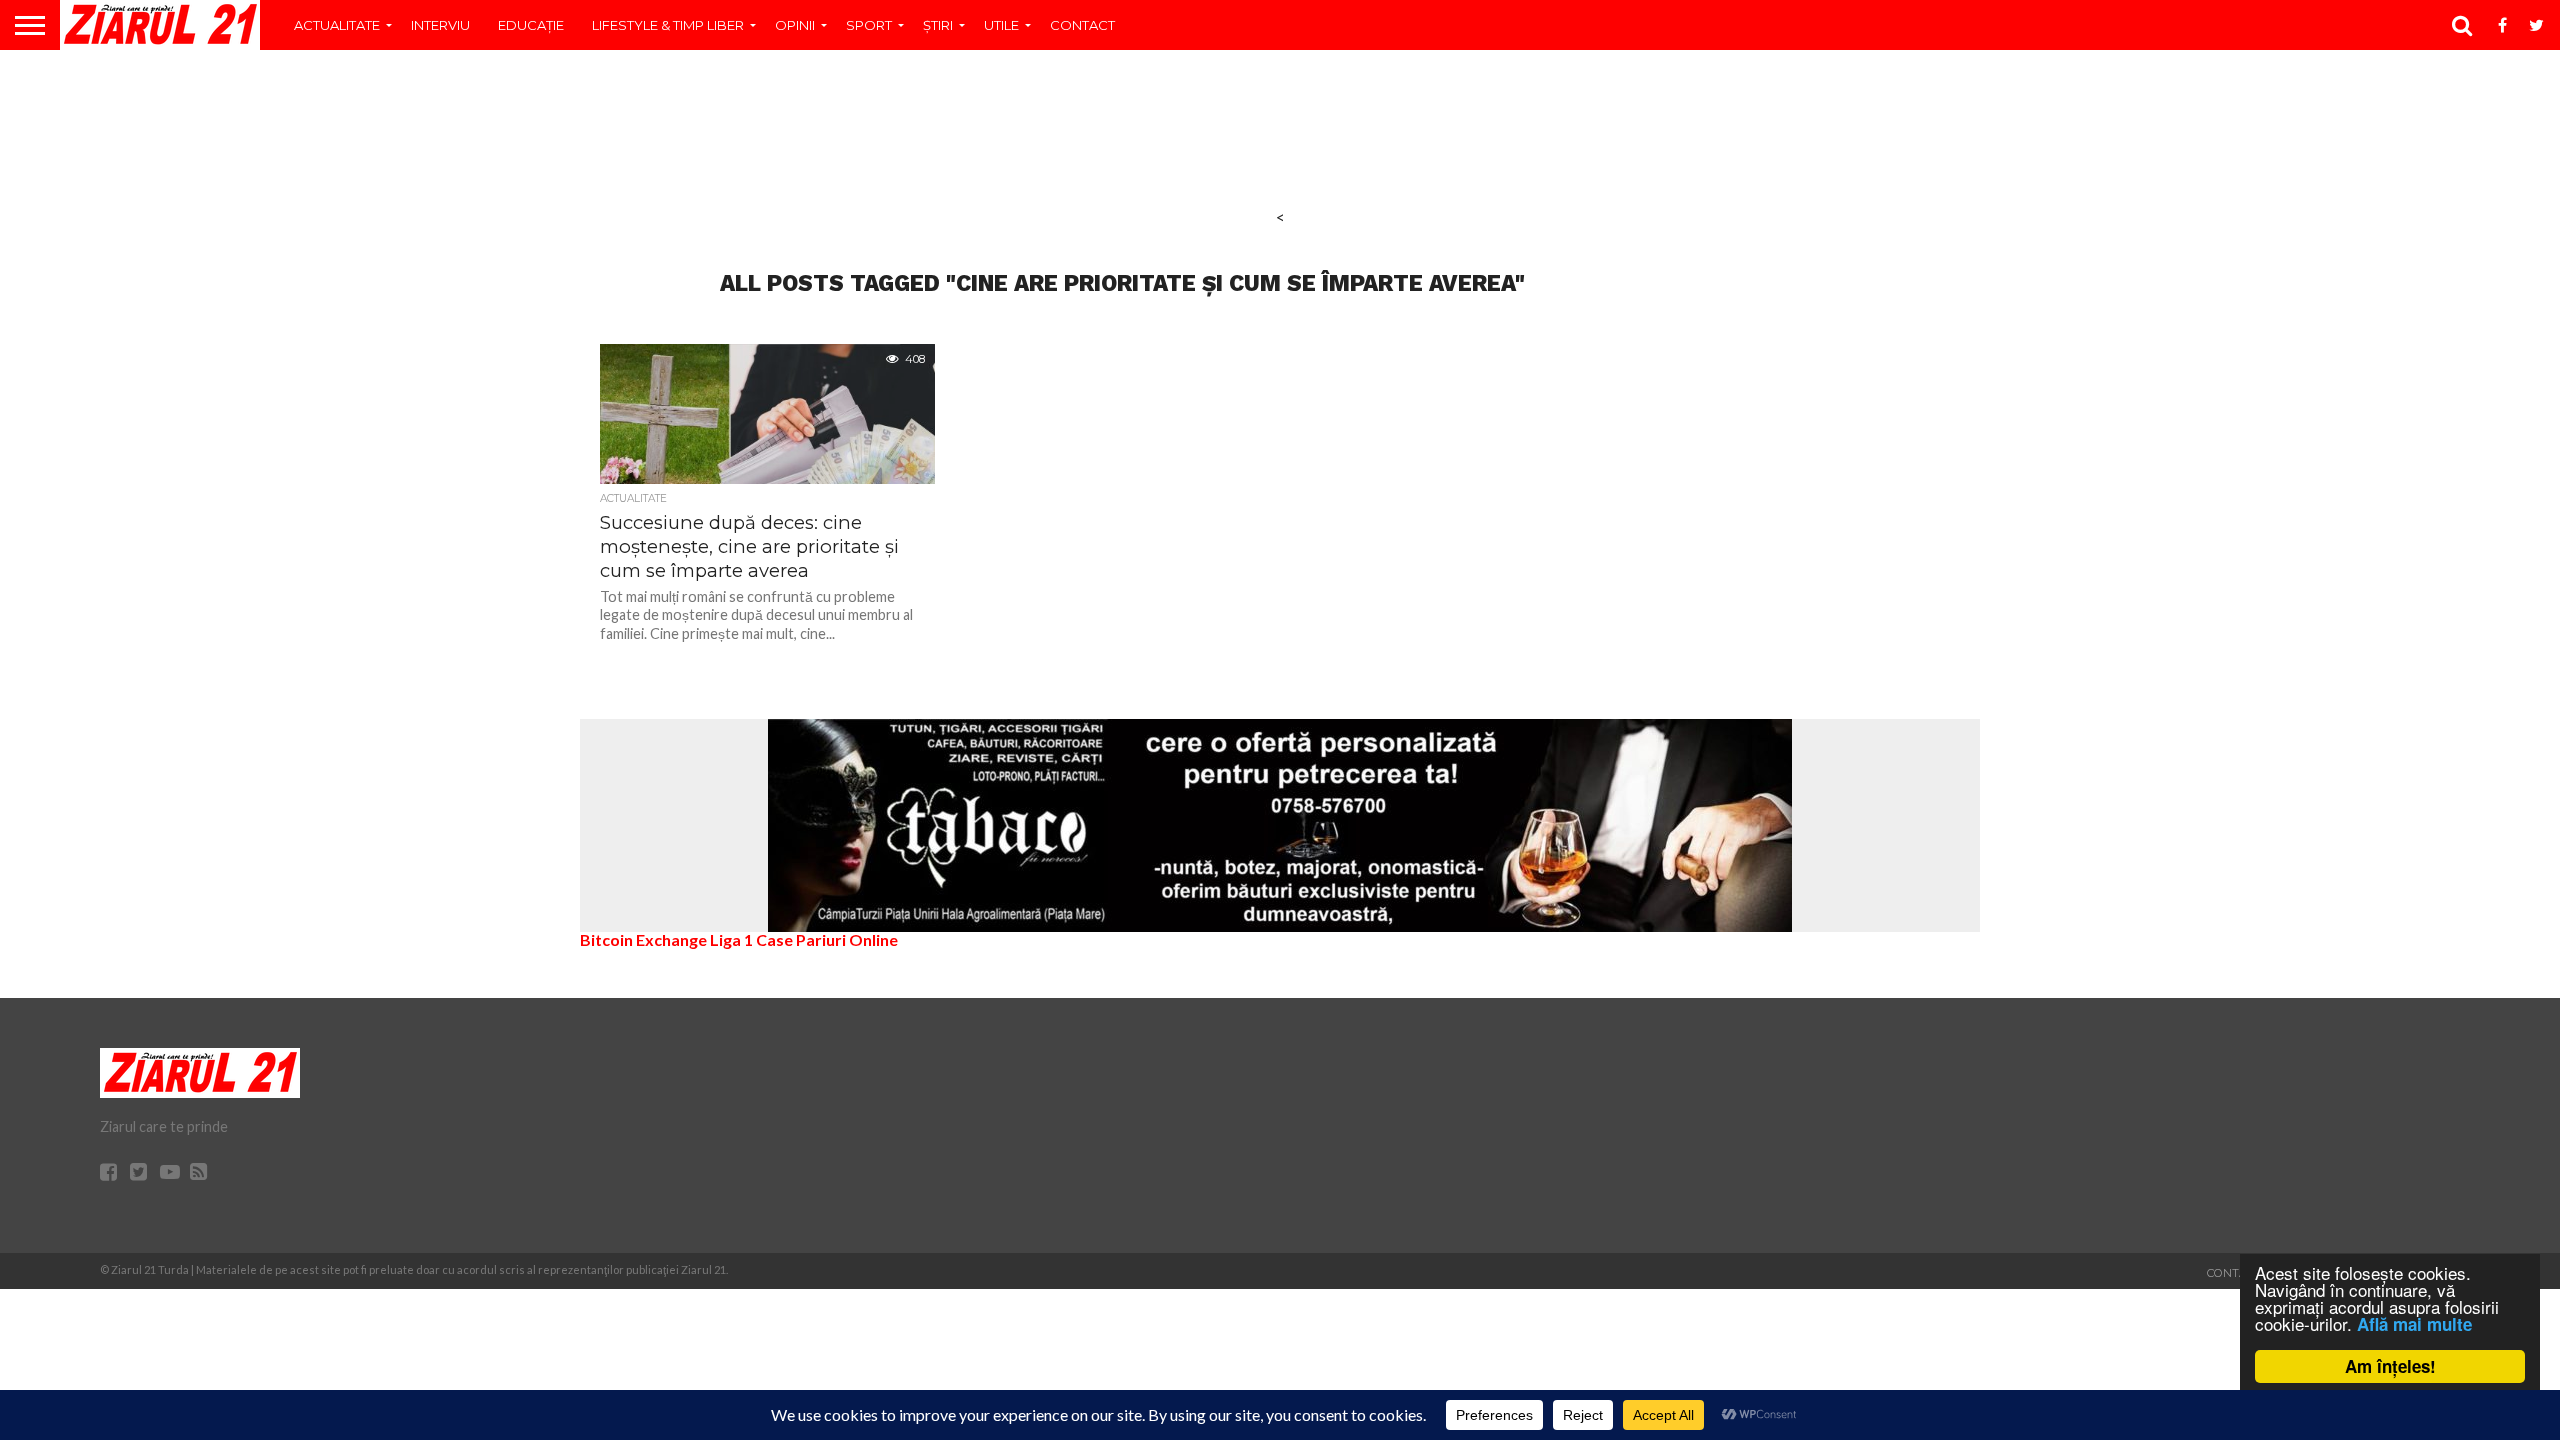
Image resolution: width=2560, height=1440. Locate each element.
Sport (869, 25)
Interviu (440, 25)
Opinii (795, 25)
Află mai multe (2414, 1324)
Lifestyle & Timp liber (668, 25)
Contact (1082, 25)
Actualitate (337, 25)
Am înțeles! (2390, 1366)
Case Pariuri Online (827, 939)
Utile (1001, 25)
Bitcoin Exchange (643, 939)
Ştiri (938, 25)
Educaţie (531, 25)
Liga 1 (731, 939)
